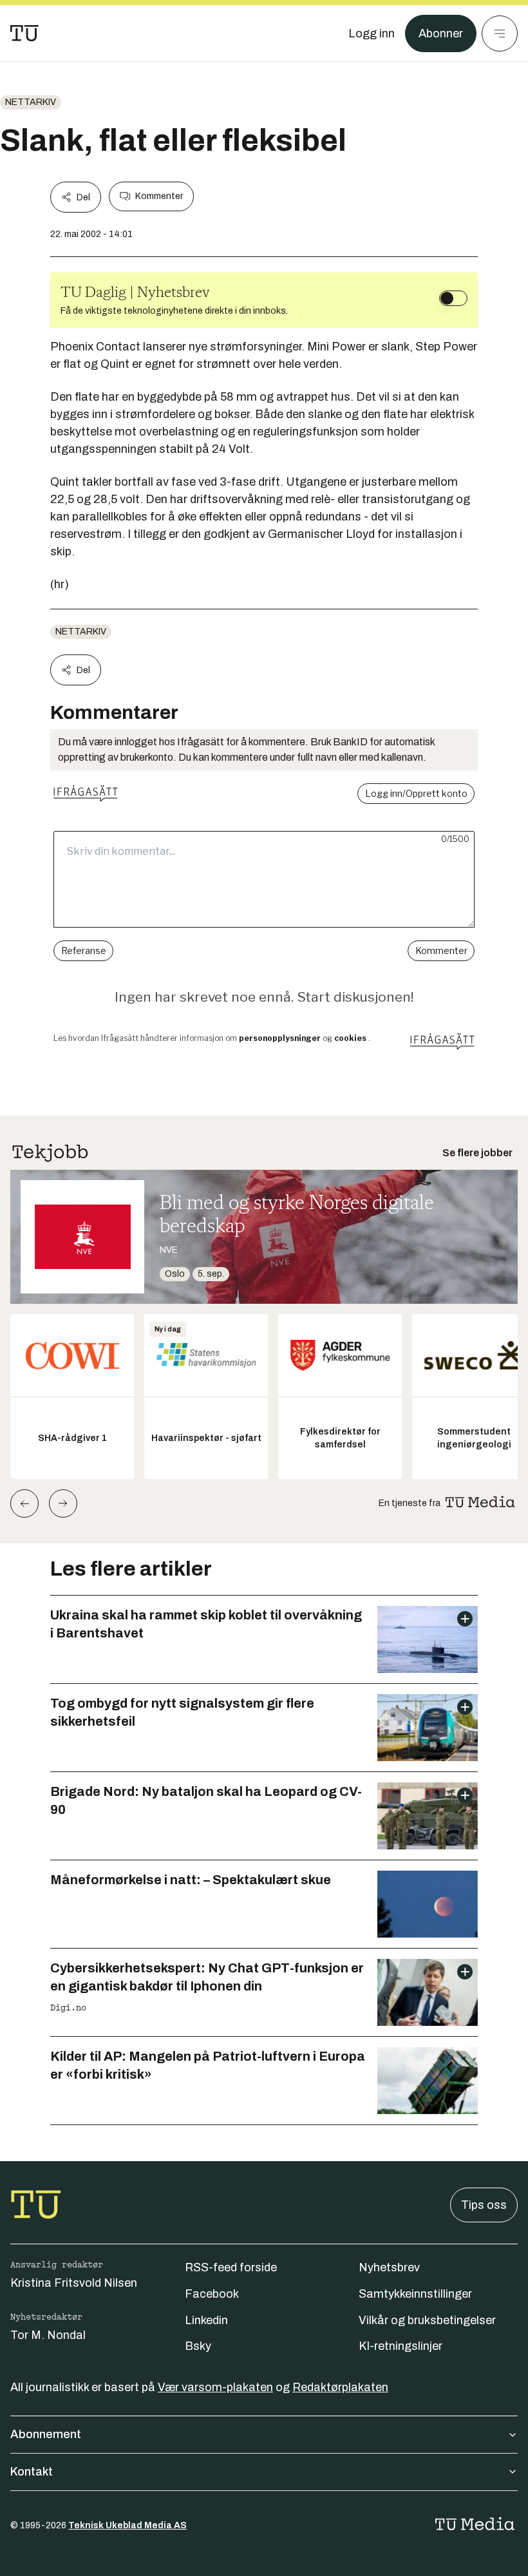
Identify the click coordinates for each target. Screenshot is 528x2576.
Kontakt (32, 2472)
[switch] (453, 298)
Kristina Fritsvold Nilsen (74, 2283)
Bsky (198, 2346)
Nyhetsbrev (389, 2267)
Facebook (212, 2294)
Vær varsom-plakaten (215, 2387)
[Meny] (500, 33)
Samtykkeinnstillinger (415, 2294)
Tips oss (484, 2205)
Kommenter (159, 196)
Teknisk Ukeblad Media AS (127, 2525)
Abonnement (46, 2434)
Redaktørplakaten (340, 2387)
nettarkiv (31, 102)
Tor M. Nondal (48, 2335)
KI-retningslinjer (401, 2346)
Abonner (441, 33)
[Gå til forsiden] (24, 33)
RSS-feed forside (231, 2267)
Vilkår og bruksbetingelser (427, 2320)
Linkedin (206, 2320)
